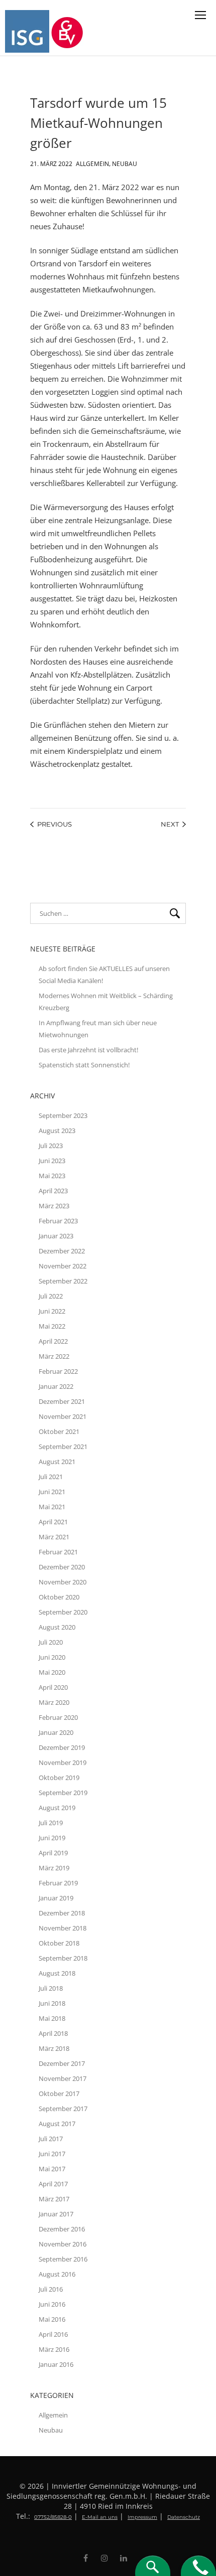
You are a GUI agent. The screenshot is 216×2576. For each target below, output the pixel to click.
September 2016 (63, 2259)
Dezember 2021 (62, 1401)
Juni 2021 (52, 1492)
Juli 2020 (51, 1642)
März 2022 (54, 1356)
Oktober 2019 (59, 1778)
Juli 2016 (51, 2289)
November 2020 (63, 1582)
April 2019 (53, 1853)
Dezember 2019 (62, 1747)
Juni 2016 (52, 2304)
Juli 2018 (51, 1988)
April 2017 (53, 2184)
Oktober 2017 (59, 2094)
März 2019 (54, 1868)
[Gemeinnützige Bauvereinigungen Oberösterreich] (69, 31)
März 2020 (54, 1702)
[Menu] (200, 15)
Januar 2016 (56, 2364)
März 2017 (54, 2199)
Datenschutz (184, 2517)
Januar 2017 (56, 2214)
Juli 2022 (51, 1296)
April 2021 (53, 1522)
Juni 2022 (52, 1311)
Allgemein (92, 162)
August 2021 (57, 1462)
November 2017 (63, 2078)
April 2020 (53, 1687)
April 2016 (53, 2334)
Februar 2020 (58, 1717)
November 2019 (63, 1762)
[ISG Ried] (28, 31)
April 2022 (53, 1341)
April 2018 (53, 2033)
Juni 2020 (52, 1657)
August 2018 (57, 1973)
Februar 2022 (58, 1371)
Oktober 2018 (59, 1943)
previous (55, 824)
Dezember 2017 (62, 2063)
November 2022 (63, 1266)
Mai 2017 (52, 2169)
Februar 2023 (58, 1221)
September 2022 (63, 1281)
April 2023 (53, 1191)
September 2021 (63, 1446)
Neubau (125, 162)
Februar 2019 (58, 1883)
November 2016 (63, 2244)
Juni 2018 (52, 2003)
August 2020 (57, 1627)
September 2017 (63, 2109)
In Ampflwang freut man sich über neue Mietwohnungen (98, 1029)
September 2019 (63, 1793)
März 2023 (54, 1206)
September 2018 (63, 1958)
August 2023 (57, 1131)
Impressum (142, 2517)
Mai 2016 (52, 2319)
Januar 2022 (56, 1386)
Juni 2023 (52, 1161)
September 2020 (63, 1612)
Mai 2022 (52, 1326)
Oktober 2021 (59, 1431)
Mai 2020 (52, 1672)
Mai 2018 (52, 2018)
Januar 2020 (56, 1732)
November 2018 (63, 1928)
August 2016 (57, 2274)
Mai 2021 (52, 1507)
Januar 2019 (56, 1898)
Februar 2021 (58, 1552)
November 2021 (63, 1416)
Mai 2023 (52, 1176)
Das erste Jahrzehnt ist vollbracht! (88, 1050)
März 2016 (54, 2349)
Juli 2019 (51, 1823)
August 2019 (57, 1808)
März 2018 (54, 2048)
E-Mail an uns (100, 2517)
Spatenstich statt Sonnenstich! (84, 1065)
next (170, 824)
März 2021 (54, 1537)
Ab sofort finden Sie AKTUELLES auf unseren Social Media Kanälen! (104, 975)
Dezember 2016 (62, 2229)
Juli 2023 (51, 1146)
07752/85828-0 (53, 2517)
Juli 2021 (51, 1477)
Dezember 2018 (62, 1913)
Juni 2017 (52, 2154)
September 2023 (63, 1115)
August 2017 (57, 2124)
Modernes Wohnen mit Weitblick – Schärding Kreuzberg (106, 1002)
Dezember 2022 (62, 1251)
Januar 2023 (56, 1236)
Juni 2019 (52, 1838)
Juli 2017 (51, 2139)
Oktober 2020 (59, 1597)
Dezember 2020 (62, 1567)
